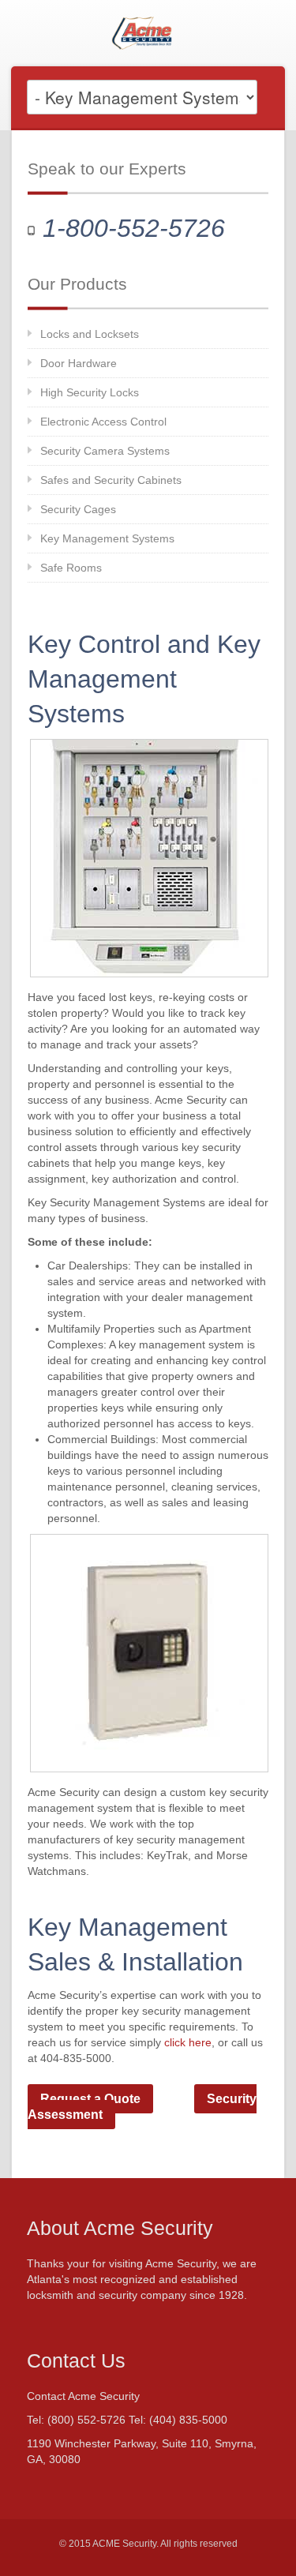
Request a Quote (90, 2099)
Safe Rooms (71, 568)
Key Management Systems (107, 538)
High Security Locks (90, 392)
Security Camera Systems (105, 451)
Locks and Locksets (90, 334)
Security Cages (78, 509)
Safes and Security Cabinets (111, 480)
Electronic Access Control (103, 422)
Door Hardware (79, 363)
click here (188, 2042)
